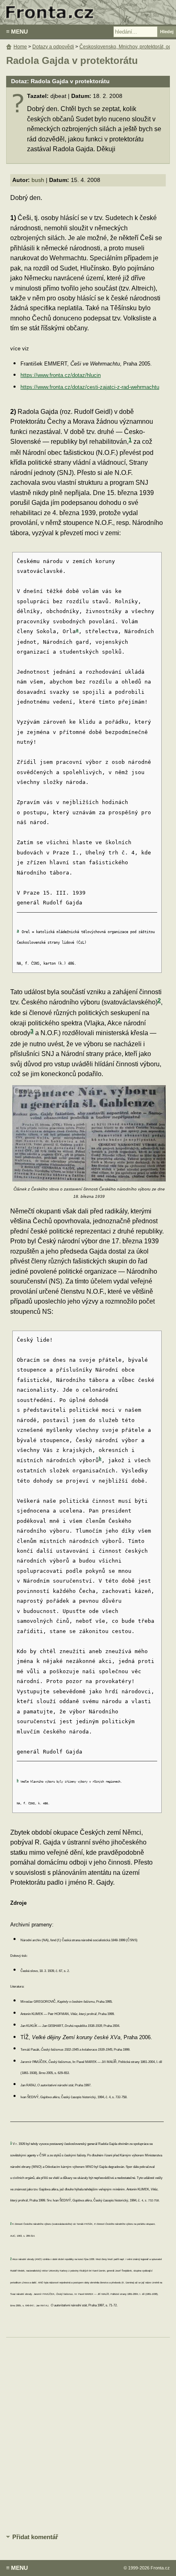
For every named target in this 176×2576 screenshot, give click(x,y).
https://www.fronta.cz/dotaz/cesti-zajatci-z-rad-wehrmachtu (90, 387)
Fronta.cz (160, 2568)
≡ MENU (17, 32)
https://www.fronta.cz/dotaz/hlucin (61, 375)
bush (38, 180)
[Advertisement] (88, 2434)
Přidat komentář (35, 2537)
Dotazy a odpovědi (53, 47)
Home (20, 47)
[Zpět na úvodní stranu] (88, 12)
